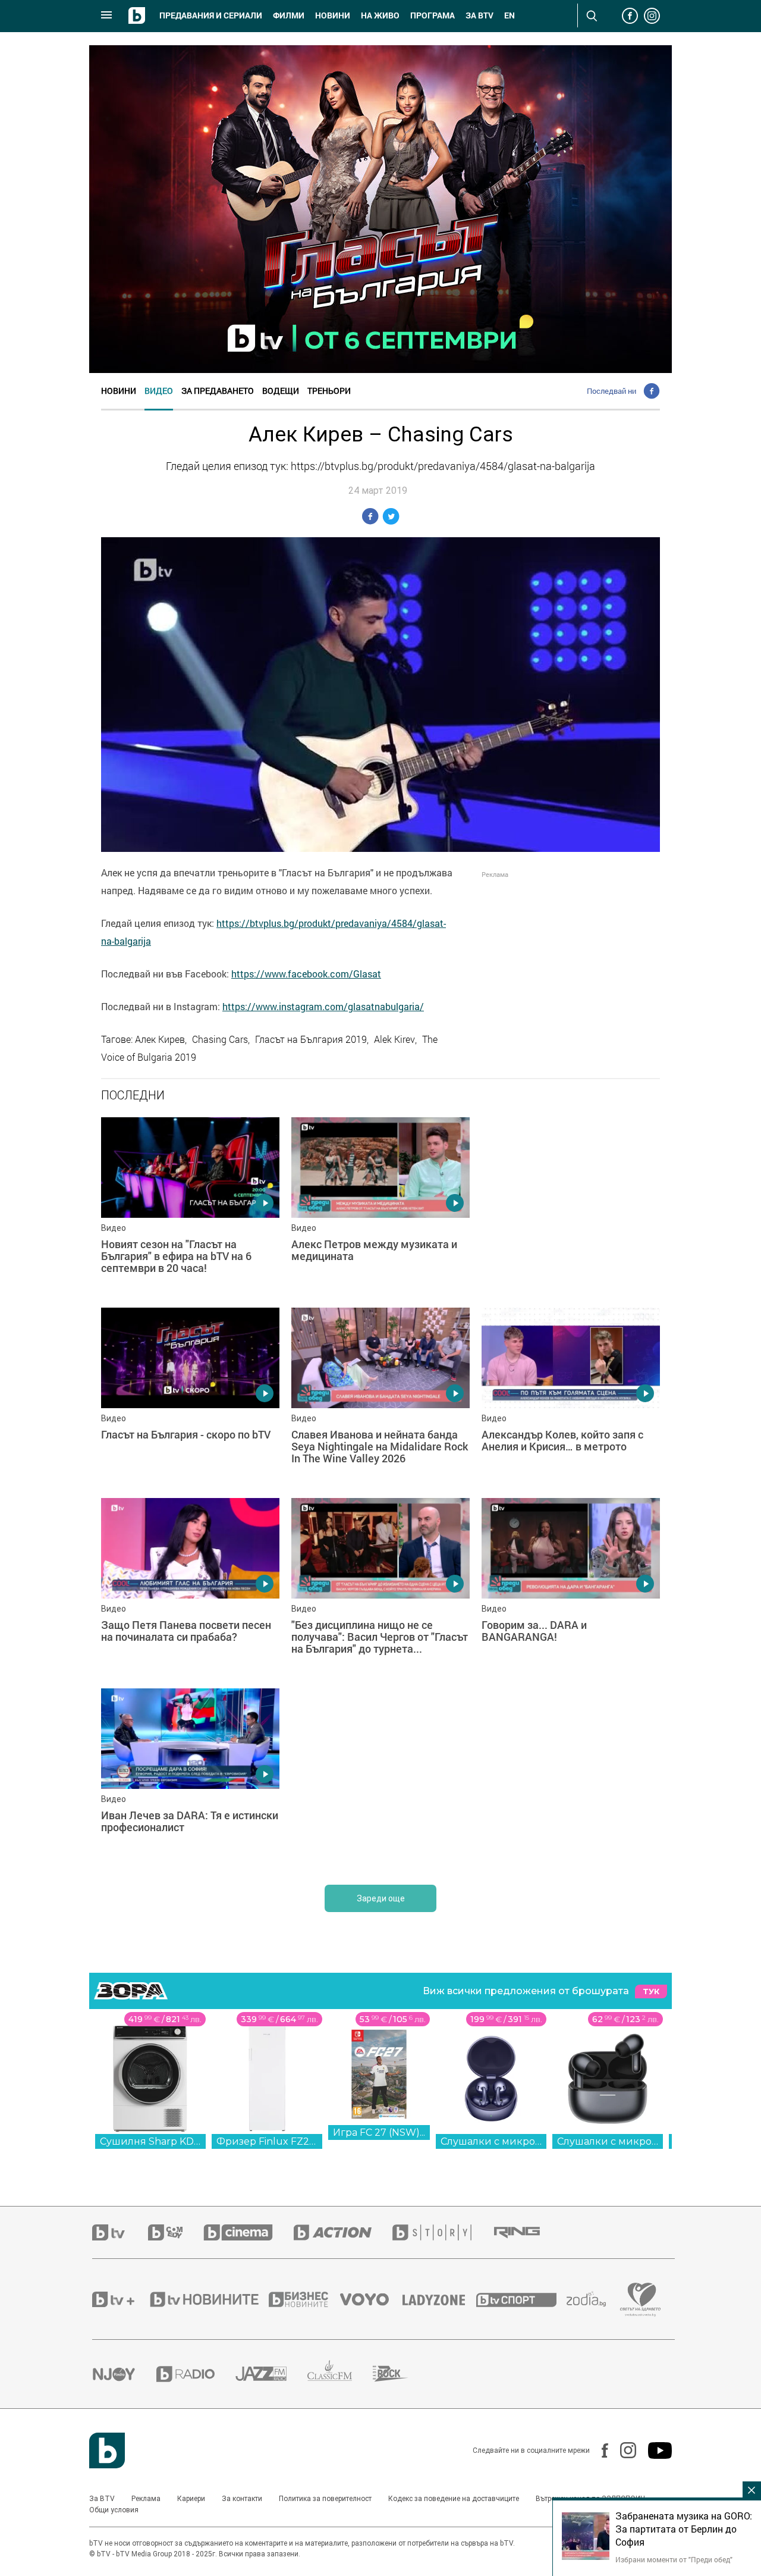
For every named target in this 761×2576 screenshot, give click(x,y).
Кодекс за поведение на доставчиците (454, 2499)
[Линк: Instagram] (622, 2450)
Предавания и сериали (211, 15)
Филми (289, 15)
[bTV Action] (343, 2232)
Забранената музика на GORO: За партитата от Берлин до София (684, 2529)
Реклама (146, 2499)
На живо (380, 15)
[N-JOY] (124, 2374)
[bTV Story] (442, 2232)
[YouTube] (654, 2450)
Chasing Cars (220, 1039)
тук (651, 1991)
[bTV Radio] (196, 2374)
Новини (333, 15)
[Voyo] (371, 2299)
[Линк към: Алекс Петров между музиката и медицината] (380, 1206)
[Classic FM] (340, 2374)
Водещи (281, 391)
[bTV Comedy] (176, 2232)
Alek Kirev (394, 1039)
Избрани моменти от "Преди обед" (674, 2559)
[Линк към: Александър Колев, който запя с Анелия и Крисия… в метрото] (571, 1397)
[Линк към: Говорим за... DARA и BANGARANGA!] (571, 1587)
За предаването (218, 391)
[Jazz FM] (271, 2374)
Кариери (191, 2499)
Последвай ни (611, 391)
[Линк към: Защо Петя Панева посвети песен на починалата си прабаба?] (190, 1587)
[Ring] (527, 2233)
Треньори (329, 391)
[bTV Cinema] (249, 2232)
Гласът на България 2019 (311, 1039)
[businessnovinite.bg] (304, 2299)
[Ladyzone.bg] (440, 2299)
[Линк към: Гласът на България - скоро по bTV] (190, 1397)
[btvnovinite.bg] (208, 2299)
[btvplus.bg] (120, 2299)
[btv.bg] (120, 2232)
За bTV (479, 15)
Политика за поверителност (325, 2499)
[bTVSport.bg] (521, 2299)
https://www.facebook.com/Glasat (306, 974)
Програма (433, 15)
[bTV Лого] (107, 2450)
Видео (159, 391)
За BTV (102, 2499)
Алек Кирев (160, 1039)
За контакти (242, 2499)
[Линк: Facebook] (599, 2450)
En (510, 15)
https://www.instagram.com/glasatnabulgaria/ (323, 1007)
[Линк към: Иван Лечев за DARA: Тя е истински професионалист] (190, 1778)
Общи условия (114, 2510)
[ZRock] (401, 2374)
